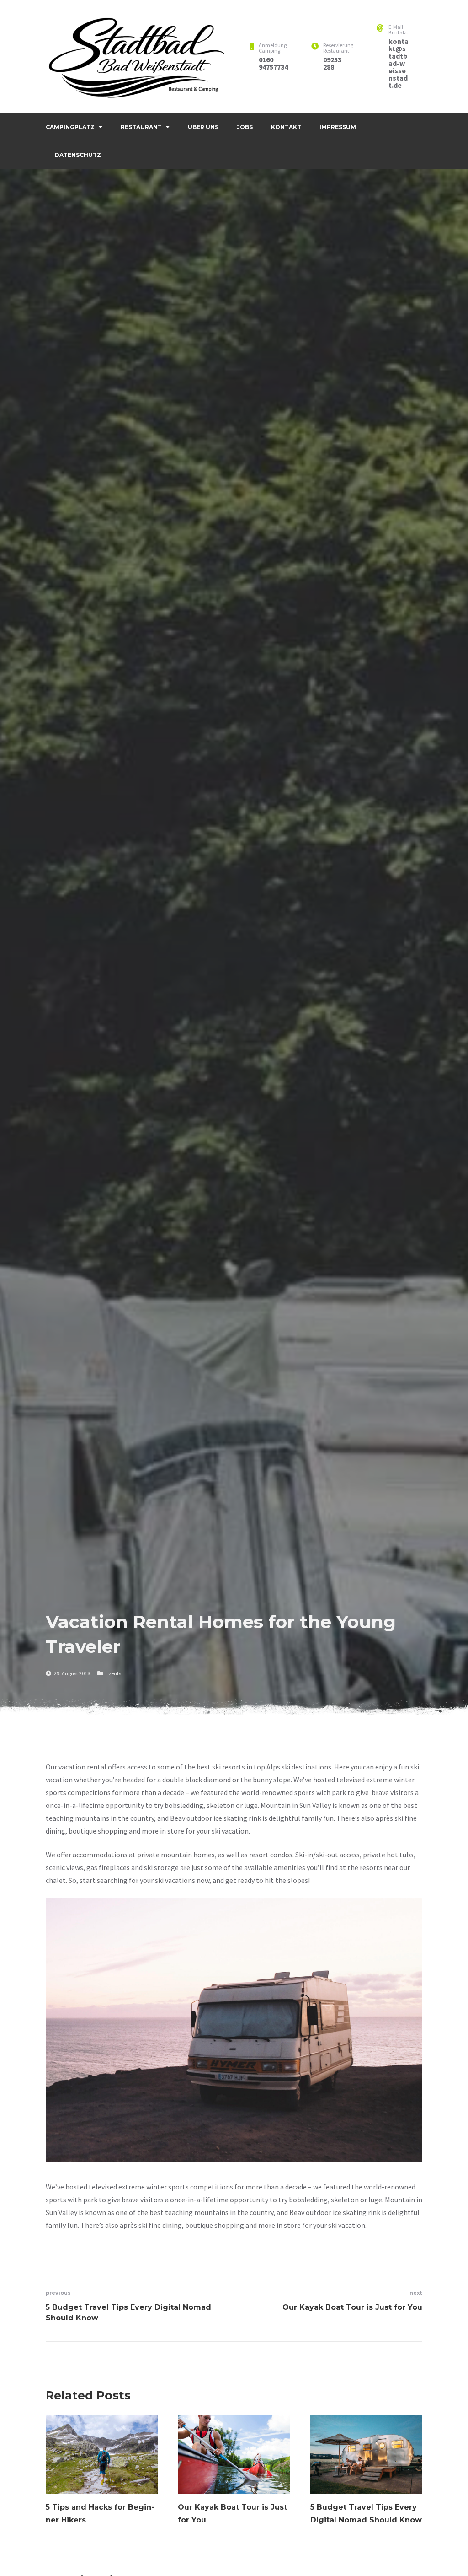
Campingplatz (70, 127)
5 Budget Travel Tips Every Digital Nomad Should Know (366, 2514)
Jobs (245, 127)
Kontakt (286, 127)
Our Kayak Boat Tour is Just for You (232, 2514)
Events (113, 1673)
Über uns (203, 127)
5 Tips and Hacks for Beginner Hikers (100, 2514)
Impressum (338, 127)
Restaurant (141, 127)
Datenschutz (78, 155)
